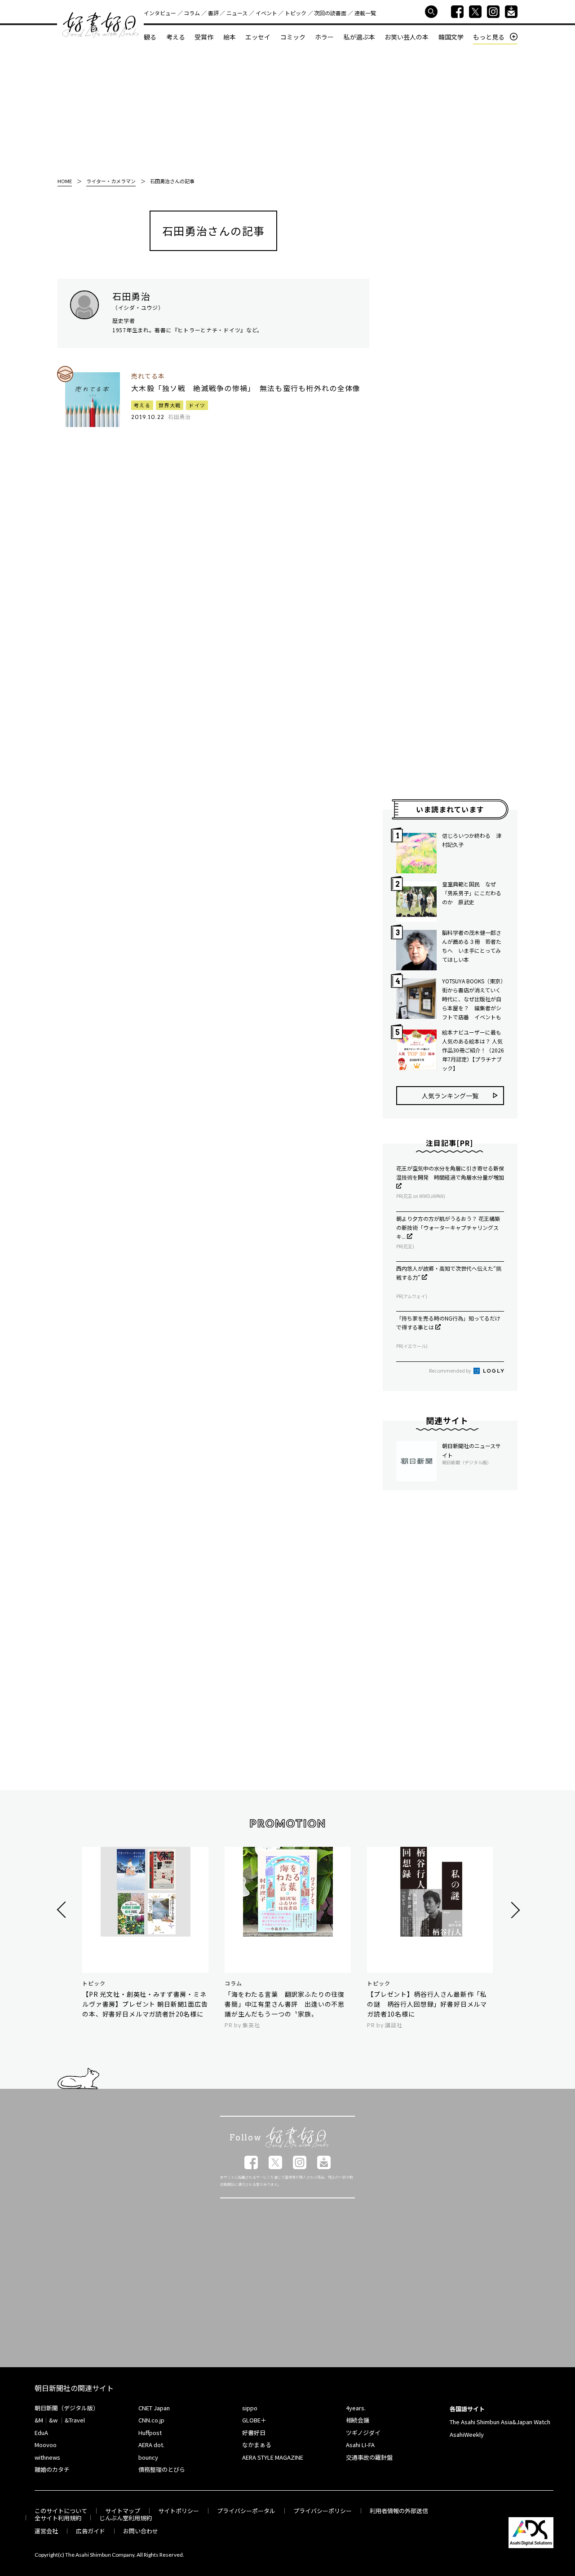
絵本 (230, 37)
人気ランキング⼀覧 (450, 1096)
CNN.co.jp (151, 2420)
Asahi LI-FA (360, 2445)
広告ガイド (91, 2531)
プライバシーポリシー (323, 2511)
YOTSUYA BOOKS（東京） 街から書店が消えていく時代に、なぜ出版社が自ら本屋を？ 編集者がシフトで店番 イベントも (473, 999)
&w (53, 2420)
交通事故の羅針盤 (369, 2457)
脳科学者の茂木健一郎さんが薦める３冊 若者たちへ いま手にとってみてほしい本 (472, 946)
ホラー (324, 37)
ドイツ (197, 405)
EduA (41, 2433)
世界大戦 (170, 405)
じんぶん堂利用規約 (126, 2518)
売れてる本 (148, 376)
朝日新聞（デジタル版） (67, 2408)
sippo (250, 2408)
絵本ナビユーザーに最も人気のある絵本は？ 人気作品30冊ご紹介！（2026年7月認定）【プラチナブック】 (473, 1050)
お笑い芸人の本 (407, 37)
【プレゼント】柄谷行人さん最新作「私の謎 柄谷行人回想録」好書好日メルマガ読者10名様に (427, 2004)
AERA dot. (151, 2445)
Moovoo (46, 2445)
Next (514, 1910)
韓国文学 (451, 37)
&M (39, 2420)
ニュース (237, 13)
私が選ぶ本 (359, 37)
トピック (296, 13)
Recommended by (451, 1370)
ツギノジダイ (363, 2433)
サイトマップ (123, 2511)
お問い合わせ (141, 2531)
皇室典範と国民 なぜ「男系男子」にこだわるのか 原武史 (472, 893)
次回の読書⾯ (330, 13)
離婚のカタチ (52, 2469)
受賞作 (204, 37)
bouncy (148, 2457)
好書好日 (101, 25)
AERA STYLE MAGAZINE (273, 2457)
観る (150, 37)
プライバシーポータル (246, 2511)
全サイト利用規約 (58, 2518)
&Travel (75, 2420)
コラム (192, 13)
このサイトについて (61, 2511)
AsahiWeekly (467, 2434)
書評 (213, 13)
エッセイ (258, 37)
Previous (63, 1910)
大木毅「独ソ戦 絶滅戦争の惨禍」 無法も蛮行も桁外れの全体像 (246, 388)
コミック (293, 37)
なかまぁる (257, 2445)
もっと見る (489, 37)
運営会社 (46, 2531)
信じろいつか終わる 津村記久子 (472, 840)
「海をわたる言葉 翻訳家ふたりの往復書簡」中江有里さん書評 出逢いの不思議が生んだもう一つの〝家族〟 (285, 2004)
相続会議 (358, 2420)
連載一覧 (365, 13)
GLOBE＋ (254, 2420)
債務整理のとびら (162, 2469)
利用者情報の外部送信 (399, 2511)
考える (176, 37)
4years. (356, 2408)
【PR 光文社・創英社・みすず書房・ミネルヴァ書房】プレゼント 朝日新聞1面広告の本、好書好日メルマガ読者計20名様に (145, 2004)
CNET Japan (154, 2408)
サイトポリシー (179, 2511)
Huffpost (150, 2433)
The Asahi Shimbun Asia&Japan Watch (500, 2422)
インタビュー (160, 13)
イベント (266, 13)
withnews (47, 2457)
